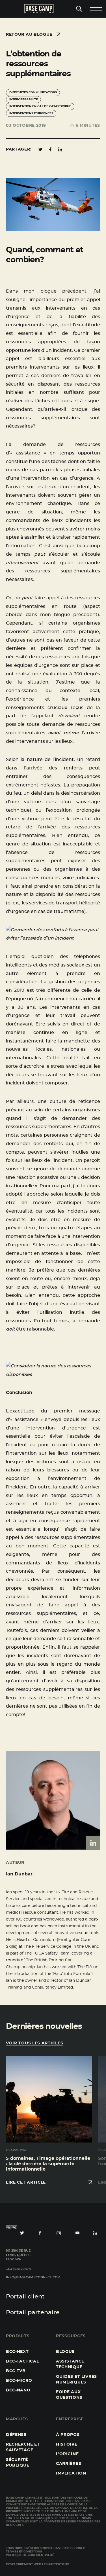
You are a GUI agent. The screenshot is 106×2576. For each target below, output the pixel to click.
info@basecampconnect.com (33, 2277)
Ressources (71, 2336)
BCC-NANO (18, 2390)
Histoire (67, 2444)
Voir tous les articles (34, 2043)
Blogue (65, 2352)
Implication (71, 2473)
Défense (16, 2435)
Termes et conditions (24, 2552)
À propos (68, 2435)
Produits (18, 2336)
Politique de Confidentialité (30, 2555)
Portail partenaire (33, 2312)
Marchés (17, 2419)
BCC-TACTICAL (22, 2361)
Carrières (69, 2464)
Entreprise (70, 2419)
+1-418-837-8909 (19, 2270)
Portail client (25, 2297)
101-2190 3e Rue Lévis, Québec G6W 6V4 (18, 2255)
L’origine (67, 2454)
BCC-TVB (16, 2371)
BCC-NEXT (17, 2352)
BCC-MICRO (19, 2381)
